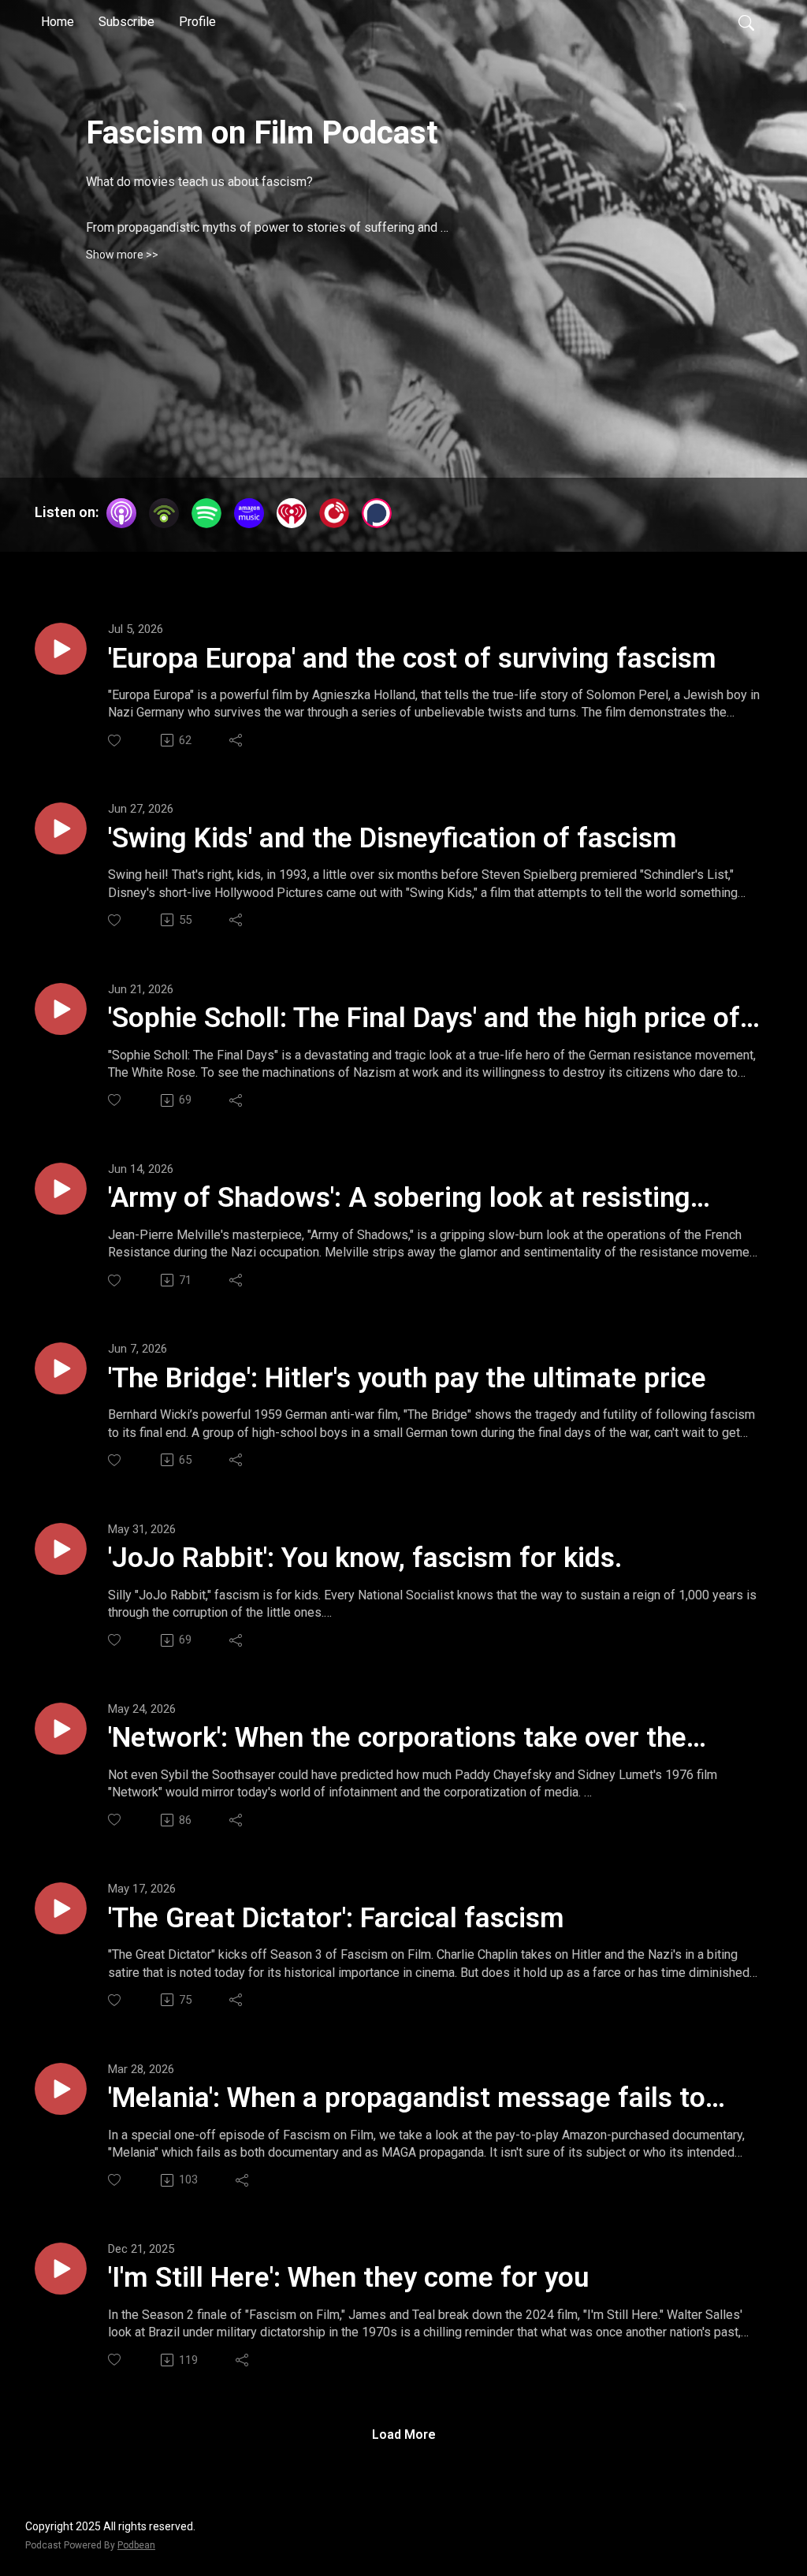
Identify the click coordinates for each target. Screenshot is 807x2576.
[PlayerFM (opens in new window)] (334, 513)
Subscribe (126, 22)
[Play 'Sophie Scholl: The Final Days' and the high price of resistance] (61, 1009)
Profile (197, 22)
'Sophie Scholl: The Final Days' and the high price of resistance (424, 1019)
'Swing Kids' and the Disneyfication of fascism (392, 838)
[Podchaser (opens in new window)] (377, 513)
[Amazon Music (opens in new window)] (249, 513)
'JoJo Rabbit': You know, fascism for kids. (365, 1558)
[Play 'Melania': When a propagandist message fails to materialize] (61, 2089)
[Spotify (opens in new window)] (206, 513)
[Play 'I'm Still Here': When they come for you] (61, 2269)
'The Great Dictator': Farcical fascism (336, 1918)
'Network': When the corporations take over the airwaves (397, 1739)
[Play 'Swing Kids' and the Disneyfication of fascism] (61, 828)
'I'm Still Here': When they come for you (348, 2278)
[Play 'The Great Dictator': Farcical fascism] (61, 1908)
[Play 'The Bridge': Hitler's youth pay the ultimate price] (61, 1368)
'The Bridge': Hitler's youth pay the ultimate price (407, 1378)
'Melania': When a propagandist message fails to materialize (407, 2099)
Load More (404, 2435)
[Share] (237, 740)
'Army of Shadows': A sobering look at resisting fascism (399, 1199)
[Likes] (115, 741)
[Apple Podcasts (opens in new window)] (121, 513)
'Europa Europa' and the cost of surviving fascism (412, 659)
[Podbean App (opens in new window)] (164, 513)
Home (58, 22)
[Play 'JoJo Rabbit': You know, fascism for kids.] (61, 1549)
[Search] (746, 22)
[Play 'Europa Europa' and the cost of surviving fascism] (61, 649)
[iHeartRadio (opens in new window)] (292, 513)
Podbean (136, 2545)
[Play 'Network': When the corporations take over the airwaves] (61, 1729)
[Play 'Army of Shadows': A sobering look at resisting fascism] (61, 1189)
